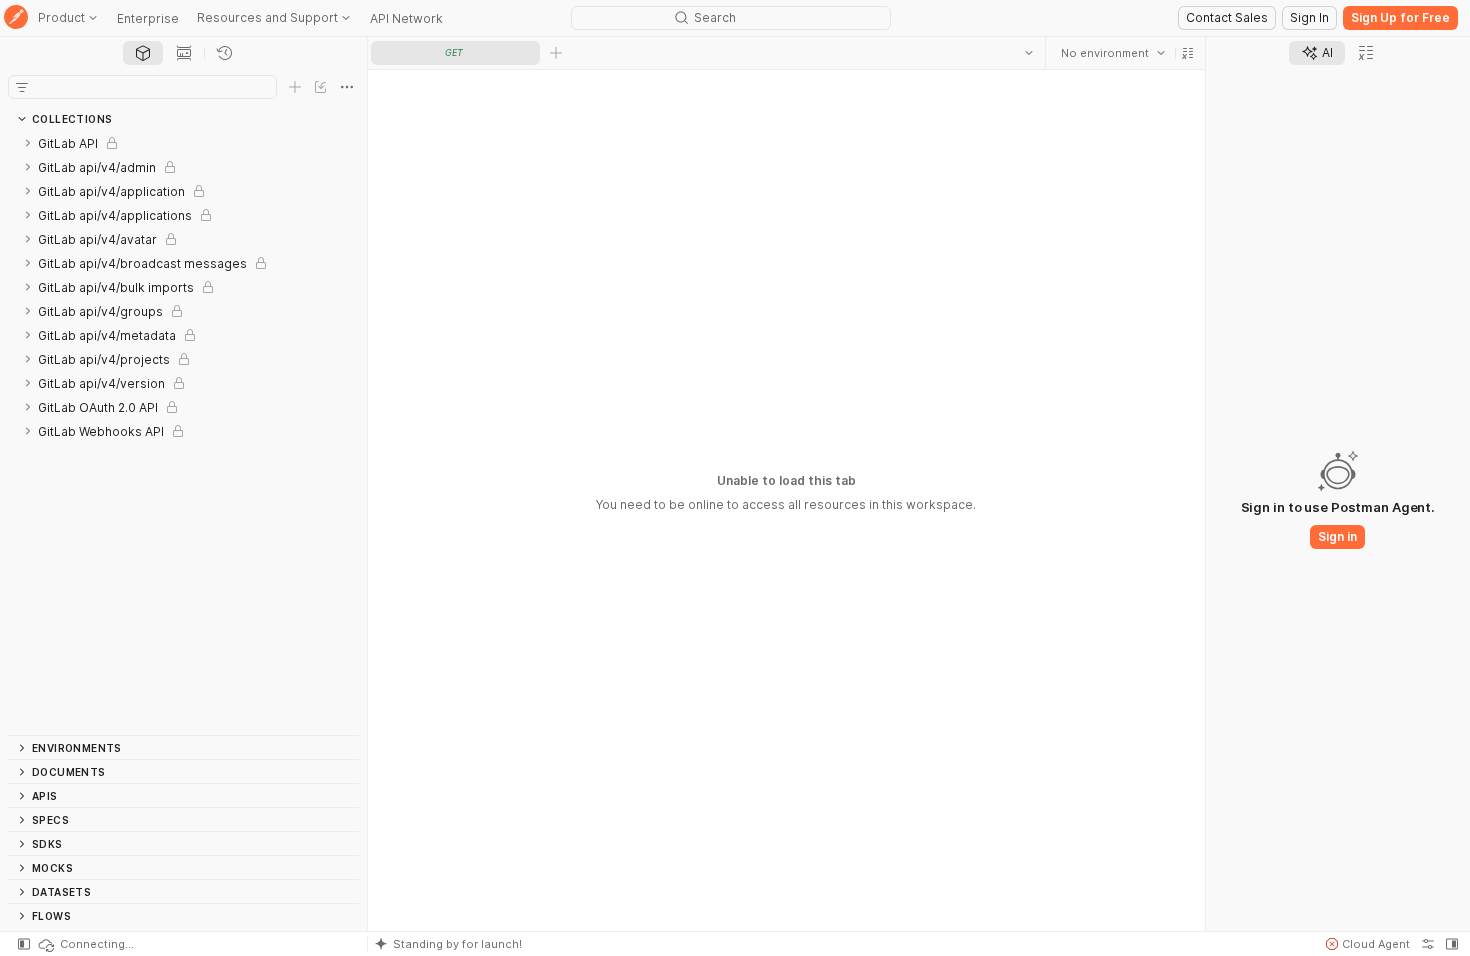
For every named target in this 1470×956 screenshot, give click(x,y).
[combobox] (1113, 53)
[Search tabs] (1029, 53)
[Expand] (28, 143)
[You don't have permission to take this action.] (556, 53)
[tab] (143, 53)
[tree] (183, 433)
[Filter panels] (22, 87)
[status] (85, 944)
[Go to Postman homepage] (16, 18)
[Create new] (295, 87)
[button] (1188, 53)
